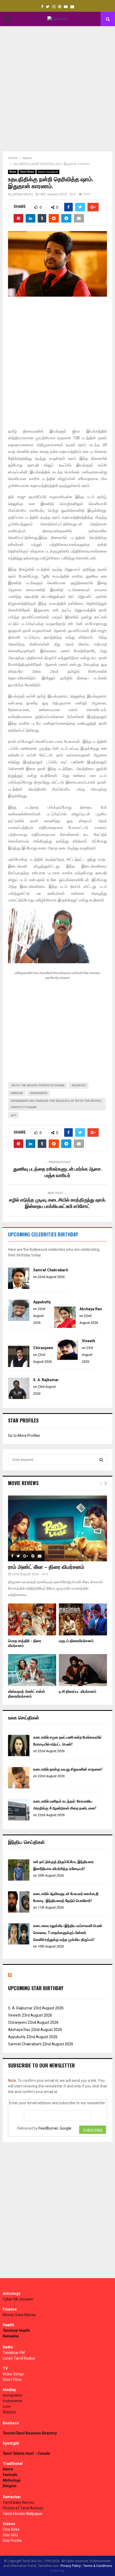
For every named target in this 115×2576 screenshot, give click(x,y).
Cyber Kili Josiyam (18, 2299)
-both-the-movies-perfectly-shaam (38, 1085)
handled (17, 1093)
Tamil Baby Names (18, 2502)
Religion (10, 2486)
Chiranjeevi (43, 1348)
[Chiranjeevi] (19, 1366)
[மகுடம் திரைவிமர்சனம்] (83, 1619)
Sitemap (58, 2571)
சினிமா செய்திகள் (48, 172)
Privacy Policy (71, 2566)
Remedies (11, 2336)
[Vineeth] (67, 1359)
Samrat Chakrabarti (51, 1270)
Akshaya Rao (91, 1309)
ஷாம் (13, 1115)
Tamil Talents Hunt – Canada (26, 2453)
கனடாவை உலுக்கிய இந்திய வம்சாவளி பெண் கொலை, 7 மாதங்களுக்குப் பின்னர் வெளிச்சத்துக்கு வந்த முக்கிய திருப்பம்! (68, 1933)
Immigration (13, 2395)
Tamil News (27, 172)
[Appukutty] (19, 1320)
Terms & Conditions (98, 2566)
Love (7, 2406)
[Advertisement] (57, 89)
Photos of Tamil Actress (23, 2508)
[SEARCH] (101, 1460)
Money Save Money (19, 2315)
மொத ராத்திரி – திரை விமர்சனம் (25, 1643)
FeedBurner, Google (55, 2128)
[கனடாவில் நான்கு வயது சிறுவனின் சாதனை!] (19, 1787)
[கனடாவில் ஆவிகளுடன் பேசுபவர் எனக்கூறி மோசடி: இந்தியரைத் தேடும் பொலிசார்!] (19, 1911)
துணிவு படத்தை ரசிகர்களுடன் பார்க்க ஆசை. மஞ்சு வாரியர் (58, 1172)
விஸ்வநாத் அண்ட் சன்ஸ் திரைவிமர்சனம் (26, 1694)
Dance (8, 2469)
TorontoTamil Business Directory (30, 2433)
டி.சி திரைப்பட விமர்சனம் (78, 1692)
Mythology (12, 2480)
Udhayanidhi (39, 1093)
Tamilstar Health (16, 2331)
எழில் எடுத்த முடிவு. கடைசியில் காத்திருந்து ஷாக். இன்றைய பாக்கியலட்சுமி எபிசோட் (58, 1203)
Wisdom (9, 2412)
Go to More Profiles (24, 1436)
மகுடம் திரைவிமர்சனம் (76, 1641)
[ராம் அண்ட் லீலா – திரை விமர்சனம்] (57, 1528)
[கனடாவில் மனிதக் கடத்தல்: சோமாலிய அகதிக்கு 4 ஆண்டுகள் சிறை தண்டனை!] (19, 1819)
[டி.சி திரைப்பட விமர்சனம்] (83, 1670)
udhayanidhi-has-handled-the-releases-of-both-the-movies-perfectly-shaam (57, 1104)
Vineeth (89, 1341)
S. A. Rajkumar (46, 1380)
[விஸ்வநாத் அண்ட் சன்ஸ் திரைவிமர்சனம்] (32, 1670)
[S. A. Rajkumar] (19, 1398)
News (13, 172)
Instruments (12, 2401)
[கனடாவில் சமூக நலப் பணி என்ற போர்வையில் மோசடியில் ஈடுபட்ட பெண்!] (19, 1755)
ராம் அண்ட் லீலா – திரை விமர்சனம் (46, 1567)
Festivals (10, 2475)
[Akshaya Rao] (65, 1327)
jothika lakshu (23, 194)
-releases (78, 1085)
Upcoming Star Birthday (36, 1988)
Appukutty (42, 1302)
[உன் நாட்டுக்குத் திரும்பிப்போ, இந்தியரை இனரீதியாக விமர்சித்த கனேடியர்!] (19, 1879)
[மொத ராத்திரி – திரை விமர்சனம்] (32, 1619)
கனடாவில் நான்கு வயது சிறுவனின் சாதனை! (68, 1769)
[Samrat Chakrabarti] (19, 1288)
